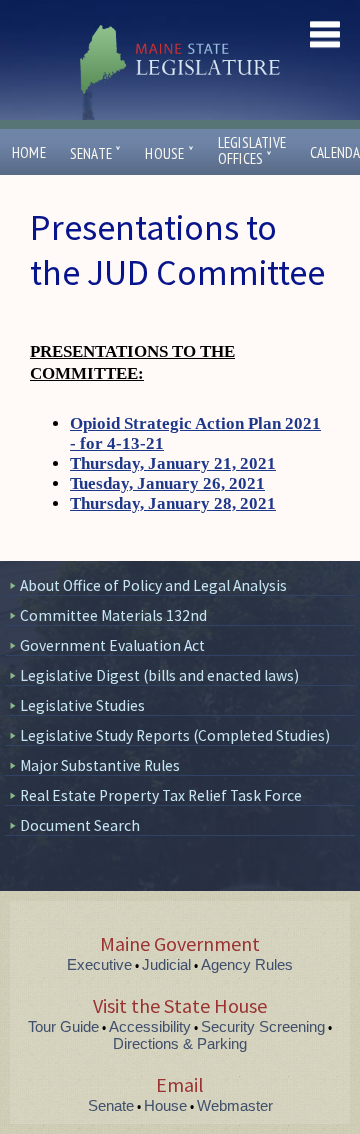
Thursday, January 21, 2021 (173, 463)
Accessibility (150, 1026)
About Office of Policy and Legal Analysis (153, 585)
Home (29, 152)
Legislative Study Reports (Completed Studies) (175, 735)
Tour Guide (63, 1026)
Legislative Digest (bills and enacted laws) (159, 675)
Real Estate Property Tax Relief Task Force (161, 795)
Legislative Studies (82, 705)
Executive (99, 964)
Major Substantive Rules (100, 765)
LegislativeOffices (252, 151)
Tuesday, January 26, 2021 (167, 483)
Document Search (80, 825)
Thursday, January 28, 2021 (173, 503)
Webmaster (235, 1105)
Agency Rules (247, 964)
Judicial (166, 964)
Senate (96, 153)
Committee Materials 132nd (113, 615)
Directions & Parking (180, 1043)
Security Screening (263, 1026)
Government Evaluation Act (112, 645)
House (169, 153)
